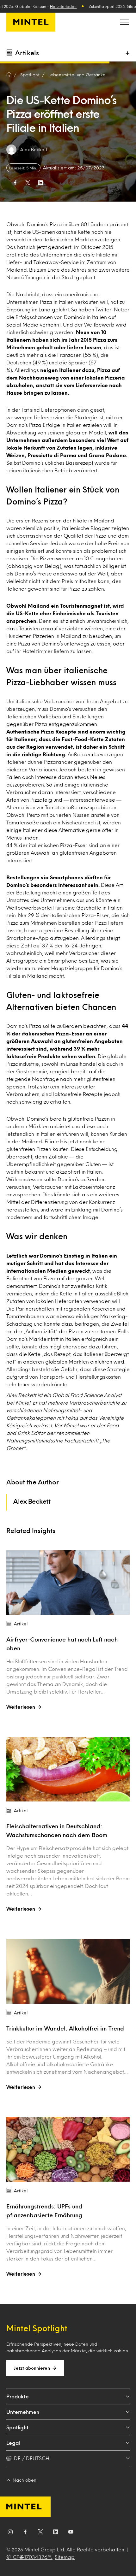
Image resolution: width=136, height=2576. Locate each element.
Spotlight (17, 2427)
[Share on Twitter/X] (28, 183)
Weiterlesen (21, 1707)
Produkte (18, 2396)
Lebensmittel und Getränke (77, 75)
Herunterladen (63, 6)
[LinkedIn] (56, 2533)
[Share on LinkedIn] (40, 183)
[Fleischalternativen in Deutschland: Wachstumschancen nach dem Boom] (68, 1769)
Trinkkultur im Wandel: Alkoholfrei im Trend (65, 2028)
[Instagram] (10, 2533)
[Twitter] (40, 2533)
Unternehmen (23, 2412)
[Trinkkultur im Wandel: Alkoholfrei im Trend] (68, 1971)
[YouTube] (71, 2533)
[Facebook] (25, 2533)
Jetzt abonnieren (32, 2368)
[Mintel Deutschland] (31, 22)
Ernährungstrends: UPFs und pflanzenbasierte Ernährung (44, 2211)
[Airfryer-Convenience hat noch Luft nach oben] (68, 1583)
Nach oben (25, 2480)
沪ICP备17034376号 (29, 2557)
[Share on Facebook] (15, 183)
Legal (13, 2443)
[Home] (9, 75)
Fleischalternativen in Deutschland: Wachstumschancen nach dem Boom (58, 1830)
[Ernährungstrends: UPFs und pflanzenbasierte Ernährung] (68, 2149)
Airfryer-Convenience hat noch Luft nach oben (62, 1644)
